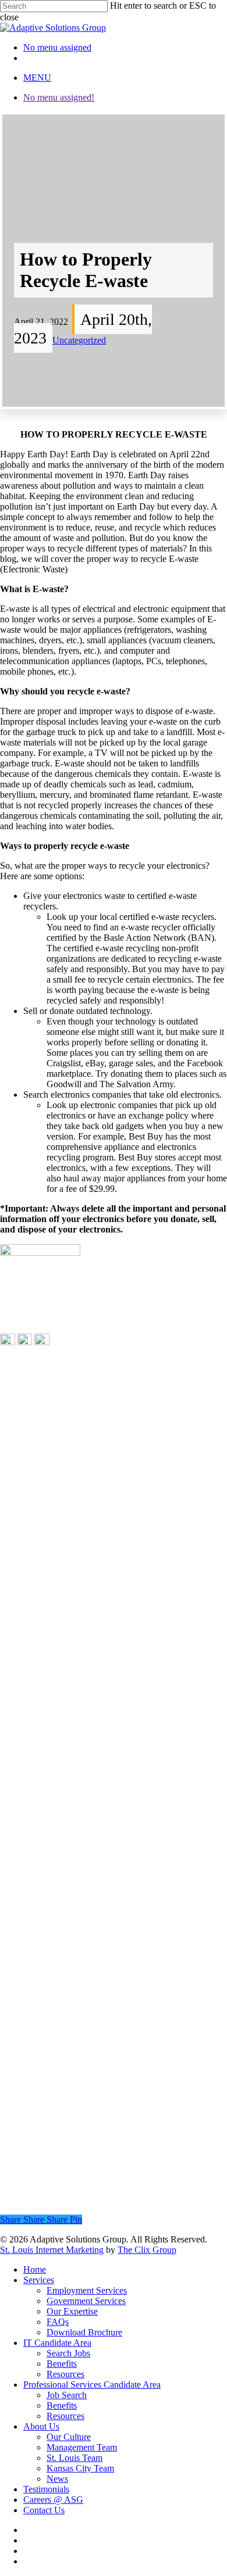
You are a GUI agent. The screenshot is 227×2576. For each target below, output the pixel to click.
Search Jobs (68, 2353)
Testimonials (46, 2489)
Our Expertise (72, 2311)
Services (39, 2280)
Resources (65, 2374)
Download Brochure (84, 2332)
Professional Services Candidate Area (92, 2385)
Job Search (67, 2395)
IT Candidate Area (57, 2343)
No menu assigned (57, 47)
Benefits (62, 2364)
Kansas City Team (80, 2468)
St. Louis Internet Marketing (52, 2250)
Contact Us (44, 2510)
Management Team (82, 2447)
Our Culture (69, 2437)
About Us (41, 2426)
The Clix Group (147, 2250)
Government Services (86, 2301)
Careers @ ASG (53, 2500)
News (57, 2479)
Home (35, 2269)
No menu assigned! (59, 97)
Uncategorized (79, 340)
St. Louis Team (75, 2458)
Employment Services (87, 2290)
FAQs (58, 2322)
